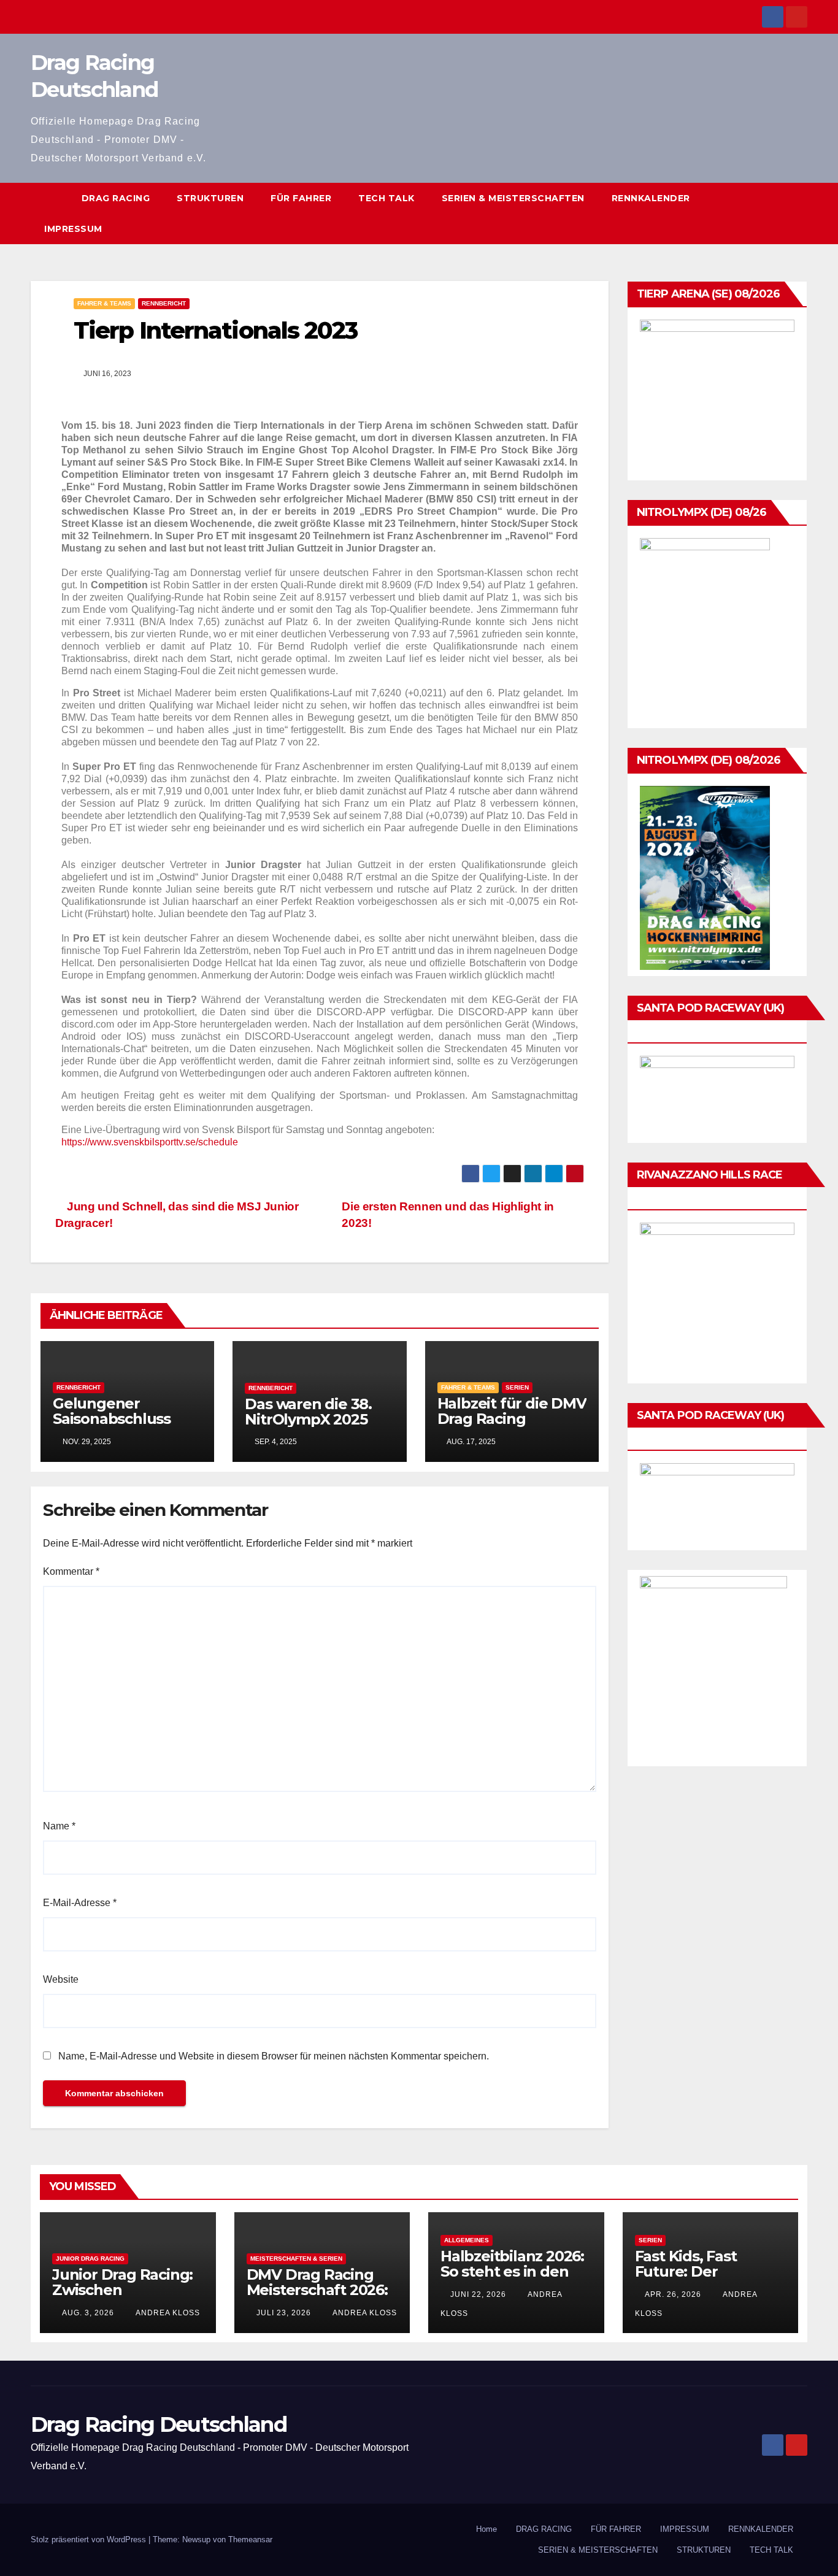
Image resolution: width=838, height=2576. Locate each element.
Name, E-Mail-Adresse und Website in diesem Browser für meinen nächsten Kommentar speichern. (274, 2056)
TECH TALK (386, 198)
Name (59, 1826)
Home (486, 2529)
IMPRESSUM (73, 229)
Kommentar (71, 1571)
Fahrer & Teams (104, 303)
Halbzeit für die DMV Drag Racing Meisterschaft (512, 1419)
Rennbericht (164, 303)
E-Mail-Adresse (80, 1903)
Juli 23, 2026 (284, 2313)
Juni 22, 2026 (478, 2294)
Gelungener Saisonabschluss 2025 (112, 1419)
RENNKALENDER (651, 198)
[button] (799, 213)
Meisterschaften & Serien (296, 2259)
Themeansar (250, 2539)
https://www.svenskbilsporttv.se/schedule (150, 1142)
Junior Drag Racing (90, 2259)
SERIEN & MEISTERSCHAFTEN (513, 198)
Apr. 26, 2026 (673, 2294)
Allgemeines (467, 2240)
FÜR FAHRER (301, 198)
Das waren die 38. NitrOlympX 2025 (308, 1412)
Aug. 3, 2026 (88, 2313)
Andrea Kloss (167, 2313)
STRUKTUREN (210, 198)
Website (61, 1979)
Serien (517, 1387)
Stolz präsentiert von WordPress (90, 2539)
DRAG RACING (116, 198)
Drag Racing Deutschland (159, 2424)
